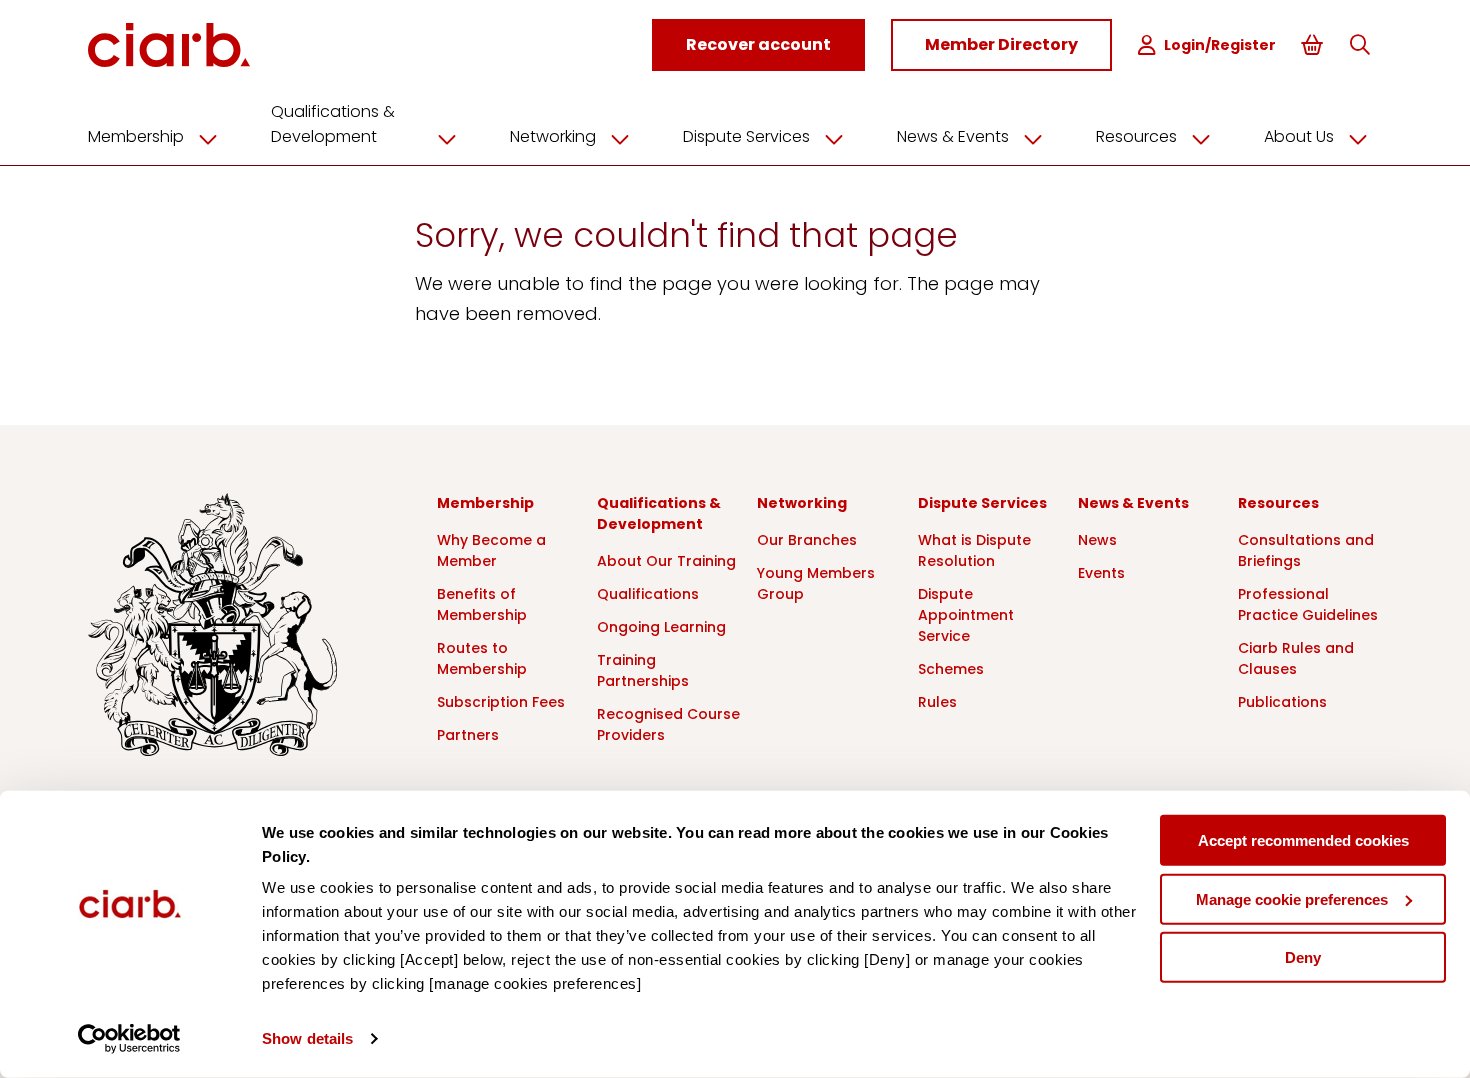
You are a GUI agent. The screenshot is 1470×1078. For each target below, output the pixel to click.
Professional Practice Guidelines (1308, 604)
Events (1101, 573)
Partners (468, 735)
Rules (937, 702)
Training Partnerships (643, 670)
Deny (1303, 957)
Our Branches (807, 540)
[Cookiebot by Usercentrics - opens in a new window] (129, 1039)
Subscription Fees (501, 702)
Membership (136, 136)
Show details (307, 1038)
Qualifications (648, 594)
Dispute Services (746, 136)
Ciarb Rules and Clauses (1296, 658)
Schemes (951, 669)
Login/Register (1220, 45)
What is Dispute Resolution (974, 550)
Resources (1136, 136)
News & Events (953, 136)
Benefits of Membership (482, 604)
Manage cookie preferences (1292, 898)
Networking (553, 136)
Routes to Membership (482, 658)
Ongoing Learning (661, 627)
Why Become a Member (491, 550)
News (1097, 540)
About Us (1299, 136)
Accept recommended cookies (1303, 840)
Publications (1282, 702)
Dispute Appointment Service (966, 615)
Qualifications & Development (333, 124)
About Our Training (666, 561)
